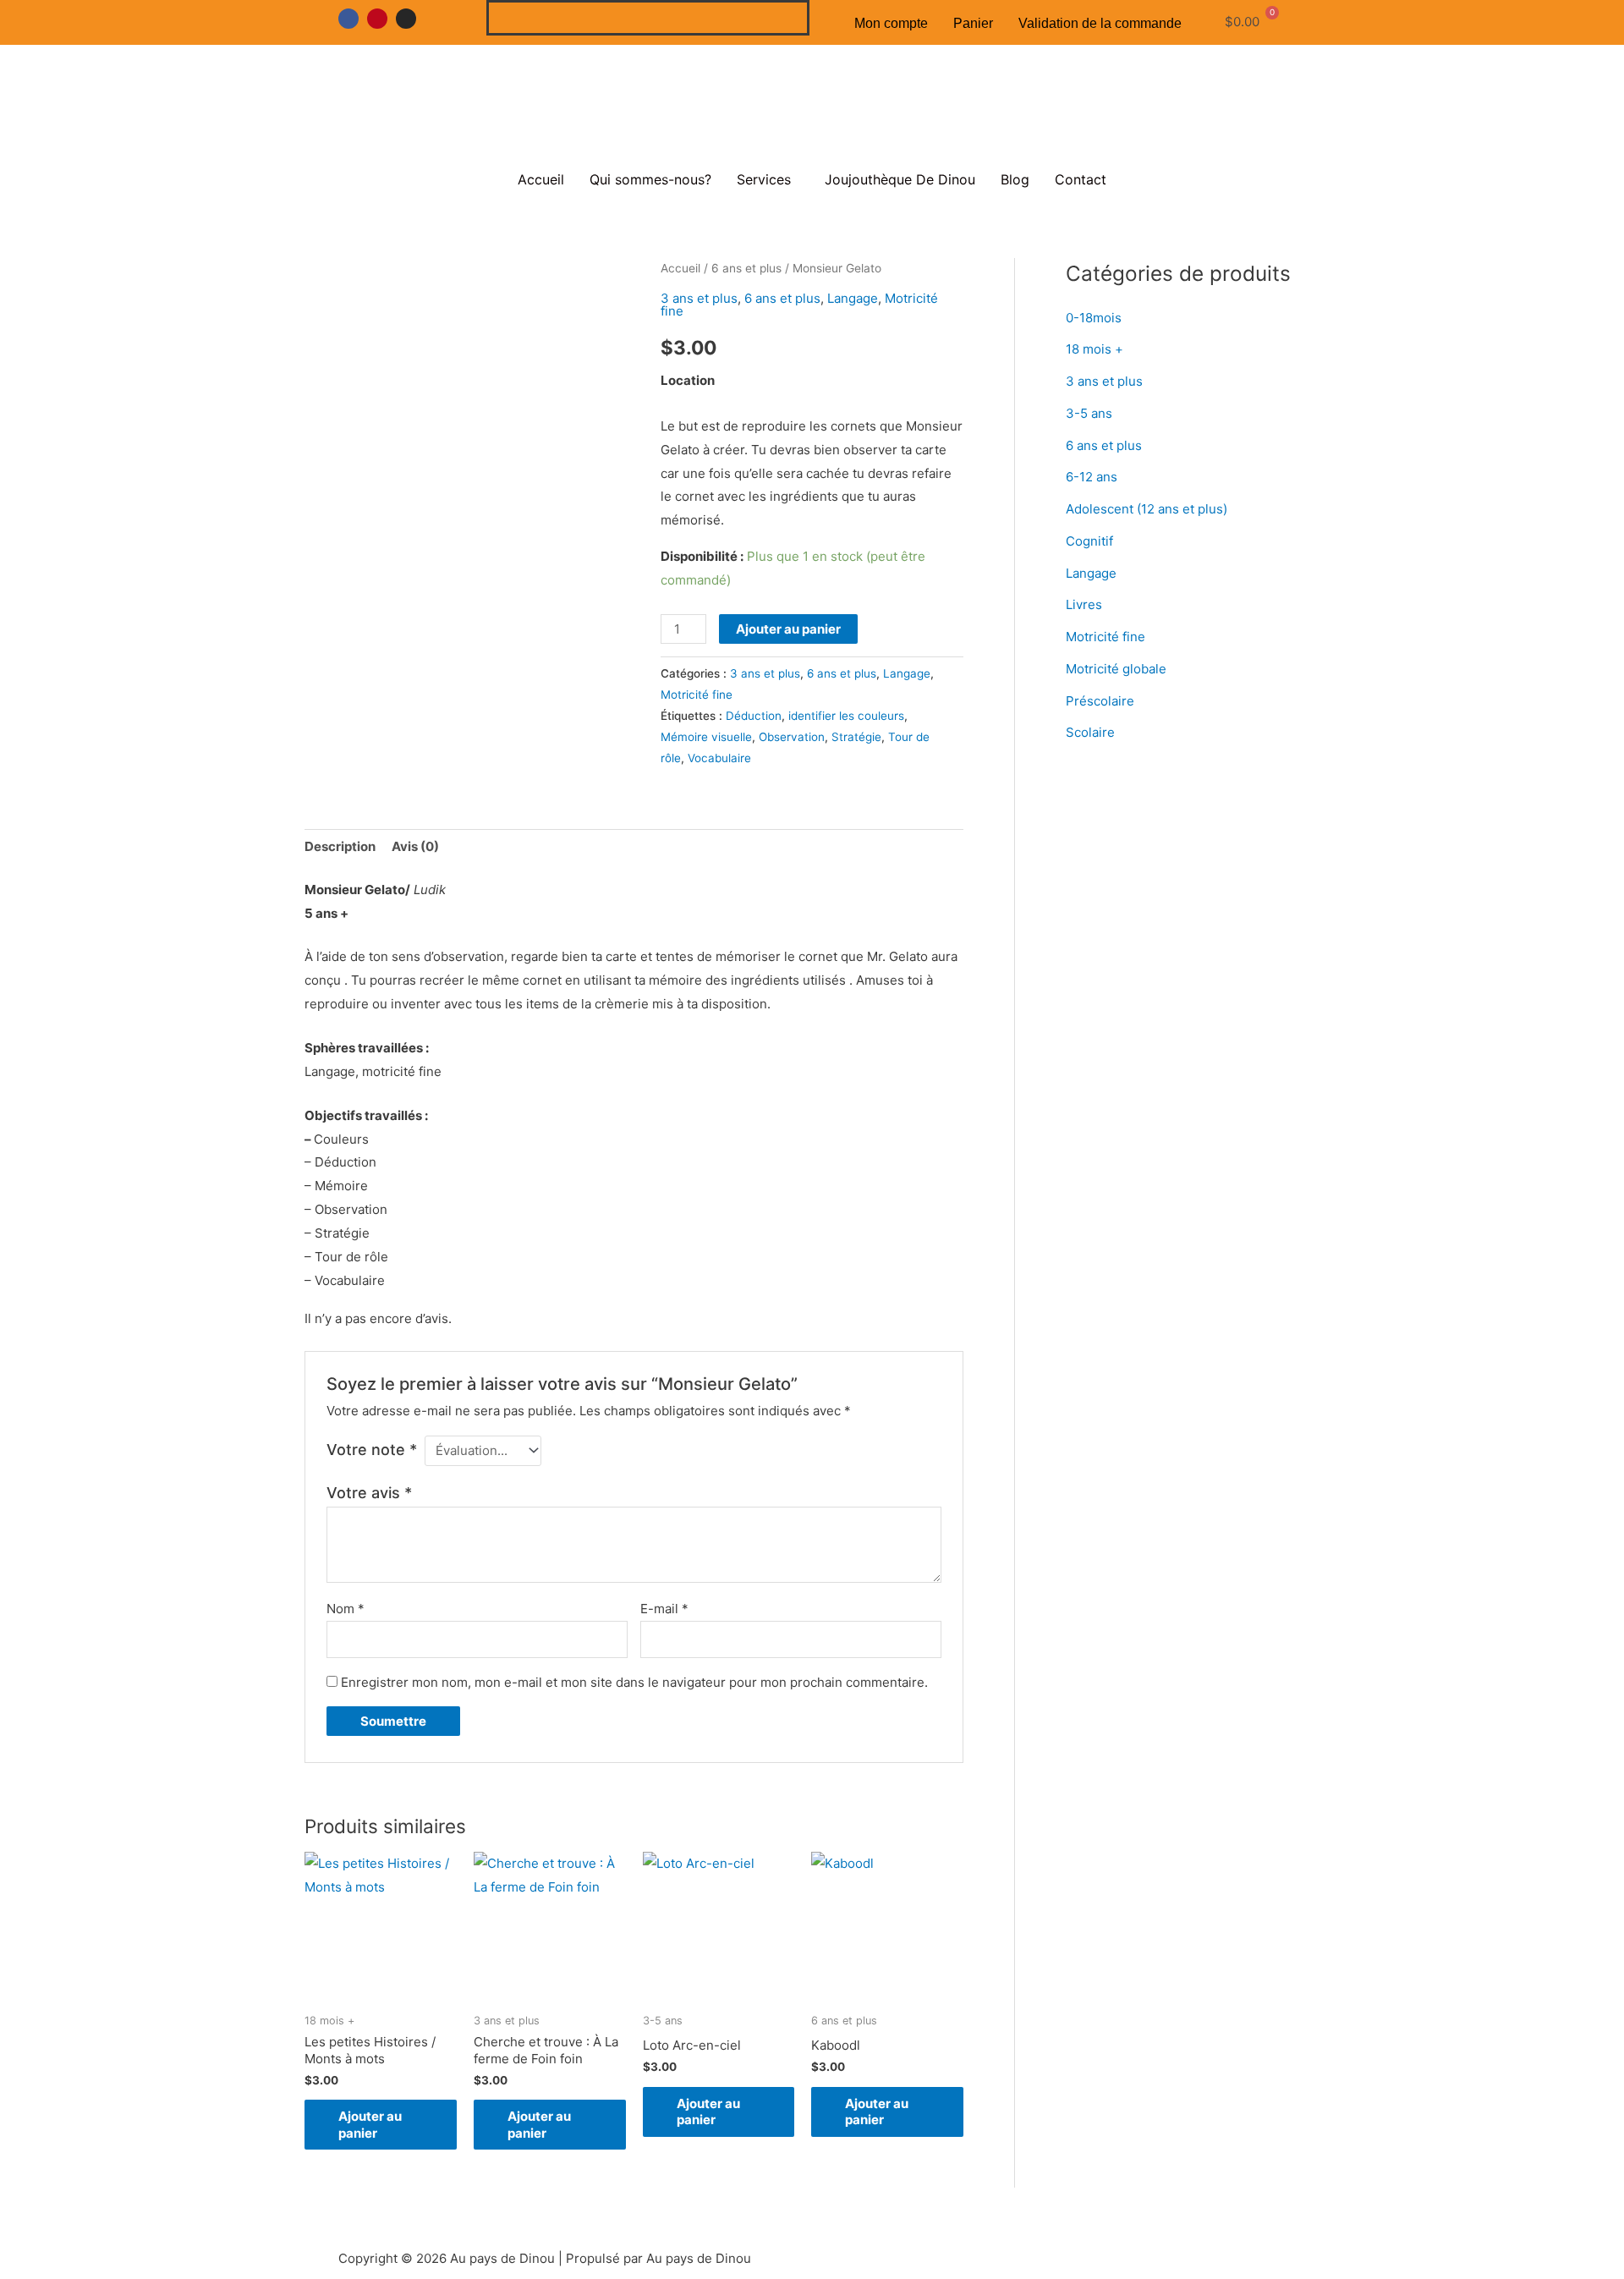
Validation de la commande (1100, 23)
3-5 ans (1089, 413)
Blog (1015, 179)
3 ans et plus (699, 298)
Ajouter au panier (788, 629)
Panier (973, 23)
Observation (792, 737)
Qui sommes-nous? (650, 179)
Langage (853, 298)
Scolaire (1090, 732)
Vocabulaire (719, 758)
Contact (1081, 179)
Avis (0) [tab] (415, 846)
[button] (768, 179)
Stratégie (856, 737)
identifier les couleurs (846, 716)
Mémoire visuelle (706, 737)
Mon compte (891, 23)
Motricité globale (1116, 669)
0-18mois (1094, 318)
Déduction (754, 716)
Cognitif (1089, 541)
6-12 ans (1092, 477)
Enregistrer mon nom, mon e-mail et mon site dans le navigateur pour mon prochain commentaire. (634, 1682)
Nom (346, 1609)
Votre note (372, 1450)
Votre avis (369, 1493)
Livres (1084, 604)
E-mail (664, 1609)
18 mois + (1095, 349)
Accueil (541, 179)
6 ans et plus (746, 268)
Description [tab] (340, 846)
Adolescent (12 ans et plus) (1147, 509)
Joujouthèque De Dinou (900, 179)
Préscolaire (1100, 701)
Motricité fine (697, 695)
